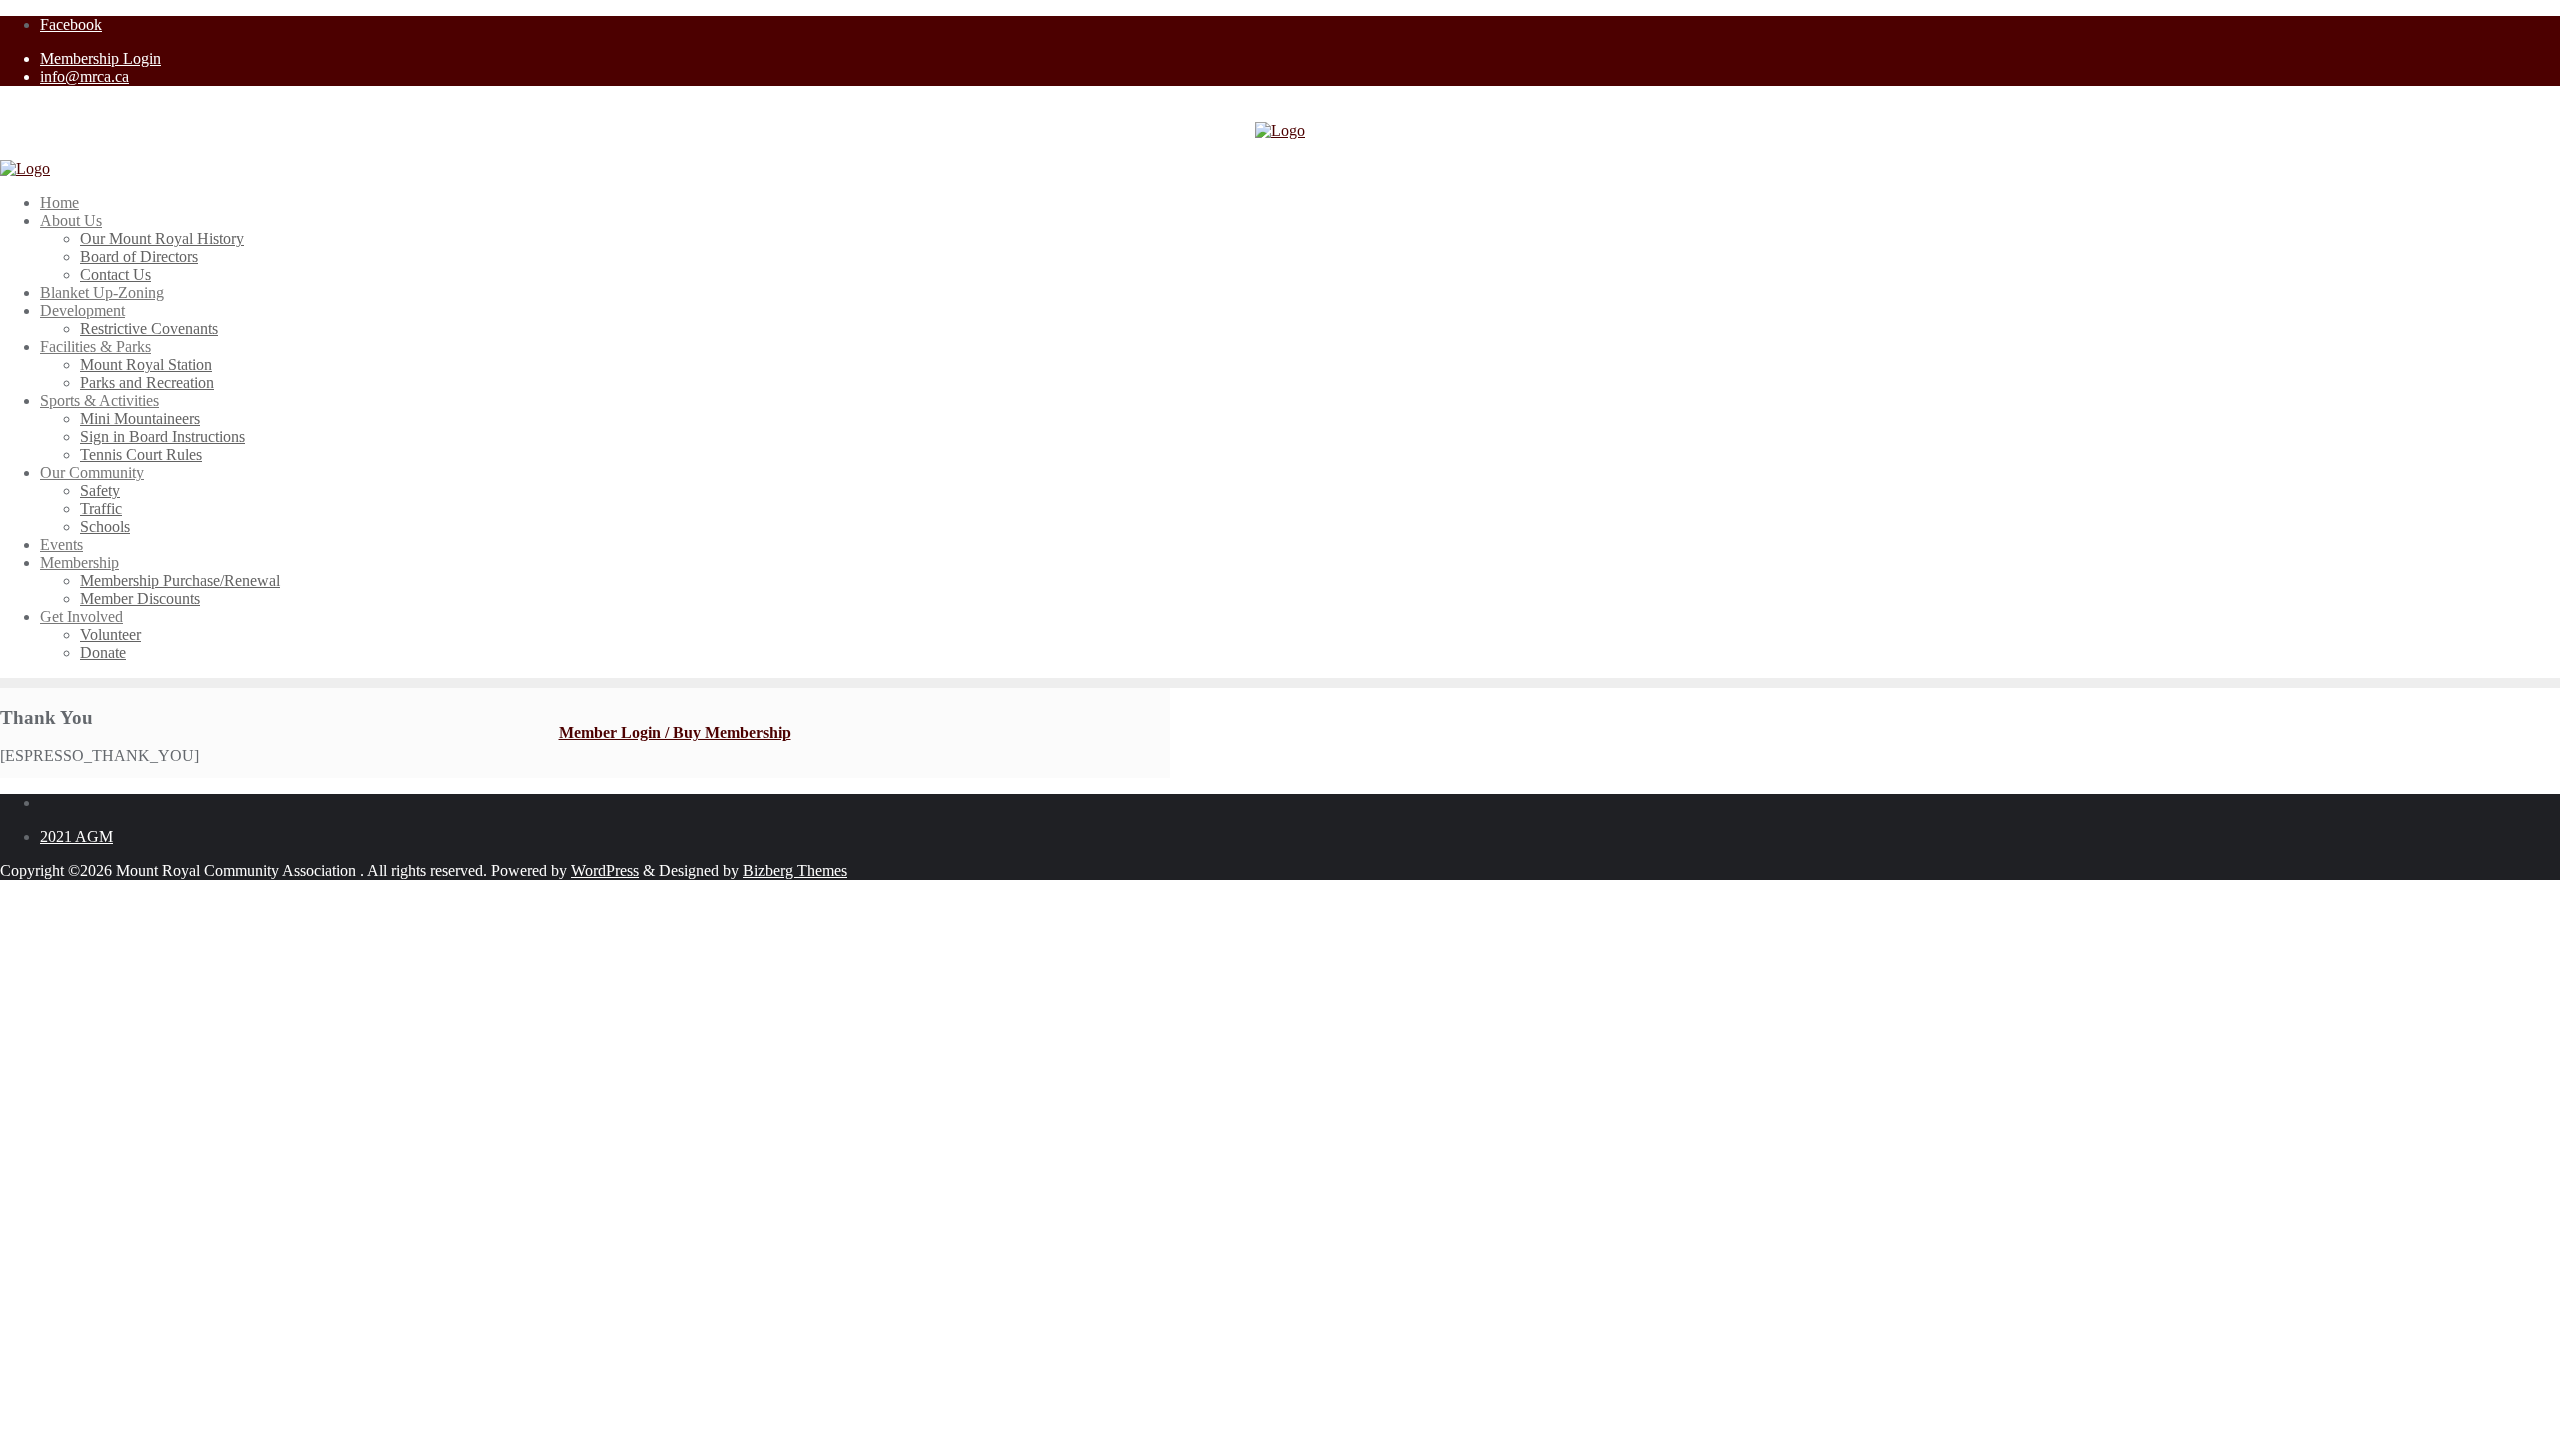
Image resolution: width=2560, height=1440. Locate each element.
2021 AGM (76, 836)
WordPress (605, 870)
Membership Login (100, 58)
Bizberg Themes (795, 870)
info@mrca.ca (84, 76)
